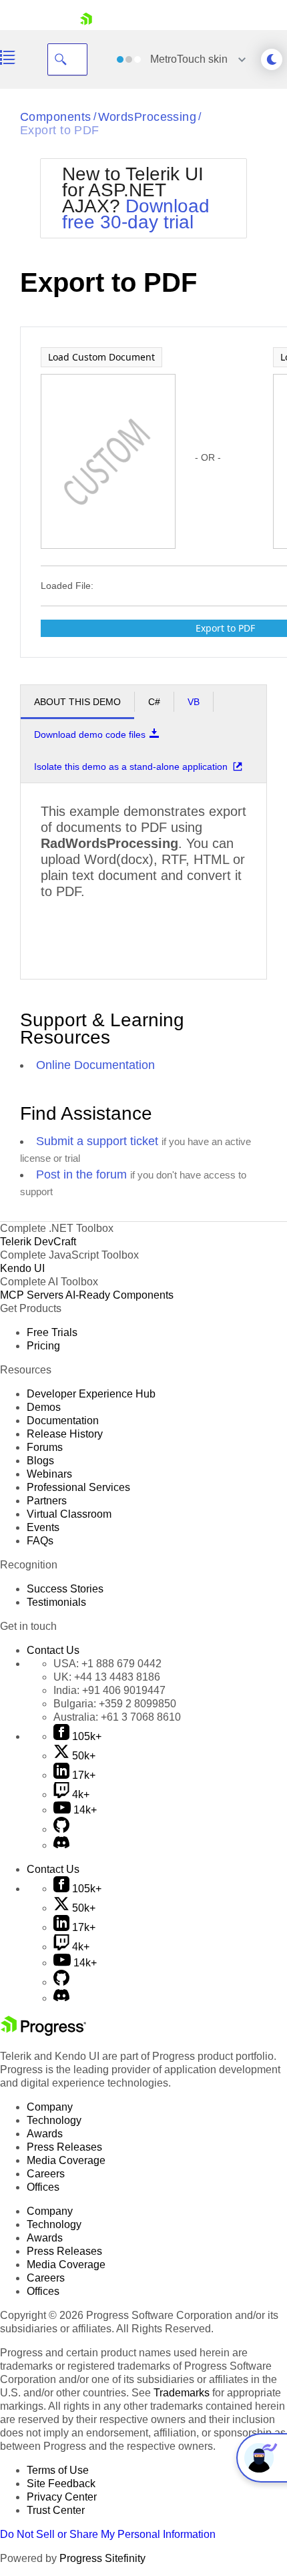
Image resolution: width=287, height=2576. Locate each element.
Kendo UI (22, 1268)
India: (109, 1690)
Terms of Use (58, 2470)
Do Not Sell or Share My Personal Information (108, 2534)
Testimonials (56, 1602)
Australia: (117, 1717)
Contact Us (53, 1650)
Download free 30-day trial (136, 214)
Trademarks (182, 2393)
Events (43, 1527)
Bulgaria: (115, 1704)
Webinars (49, 1474)
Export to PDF (60, 130)
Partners (47, 1501)
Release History (65, 1434)
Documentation (63, 1421)
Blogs (40, 1461)
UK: (107, 1677)
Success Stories (65, 1589)
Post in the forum (81, 1174)
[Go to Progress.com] (43, 2032)
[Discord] (61, 1845)
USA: (107, 1664)
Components (56, 117)
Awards (45, 2134)
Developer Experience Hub (91, 1394)
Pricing (43, 1346)
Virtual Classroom (69, 1514)
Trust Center (56, 2510)
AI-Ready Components (119, 1295)
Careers (46, 2174)
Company (50, 2107)
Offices (43, 2187)
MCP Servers (32, 1295)
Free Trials (52, 1332)
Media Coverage (66, 2160)
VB (194, 702)
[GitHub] (61, 1829)
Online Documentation (95, 1065)
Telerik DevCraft (38, 1242)
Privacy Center (62, 2497)
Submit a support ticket (97, 1141)
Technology (54, 2120)
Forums (45, 1447)
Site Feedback (61, 2484)
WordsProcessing (148, 117)
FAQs (40, 1541)
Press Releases (64, 2147)
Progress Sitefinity (102, 2558)
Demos (44, 1407)
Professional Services (78, 1487)
